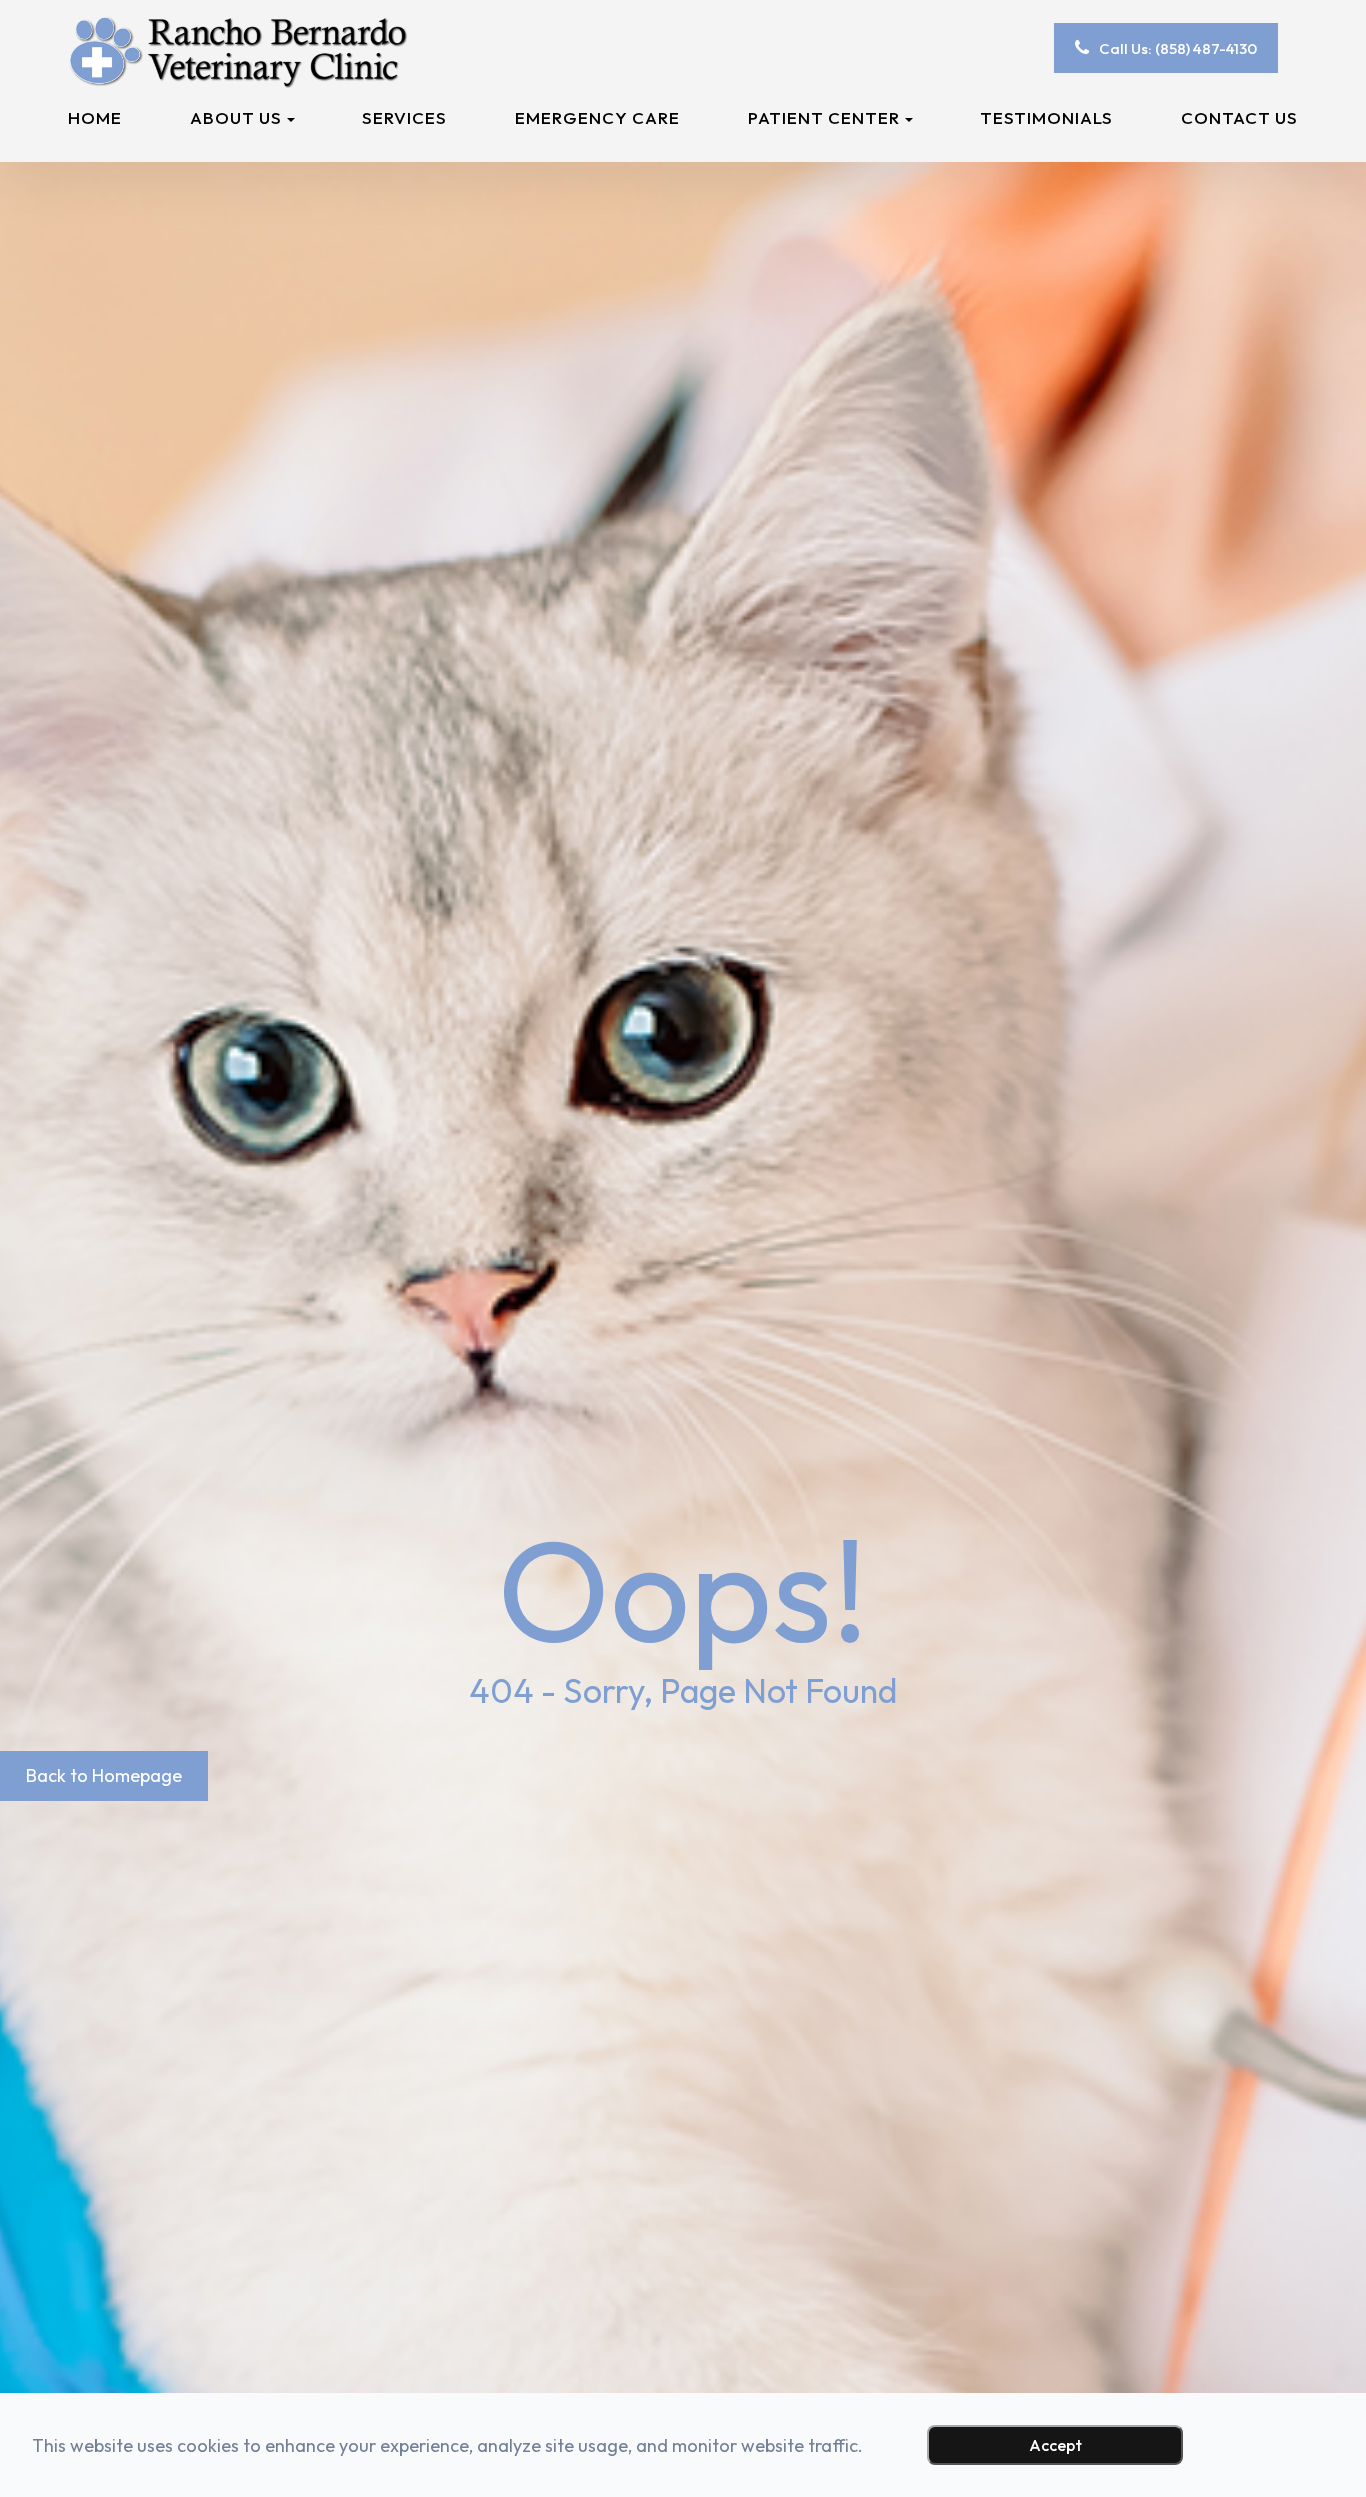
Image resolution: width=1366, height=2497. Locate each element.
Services (404, 117)
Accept (1055, 2445)
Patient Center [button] (824, 117)
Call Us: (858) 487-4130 (1178, 48)
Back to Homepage (104, 1775)
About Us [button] (236, 117)
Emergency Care (597, 117)
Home (95, 117)
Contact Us (1239, 117)
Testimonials (1046, 117)
